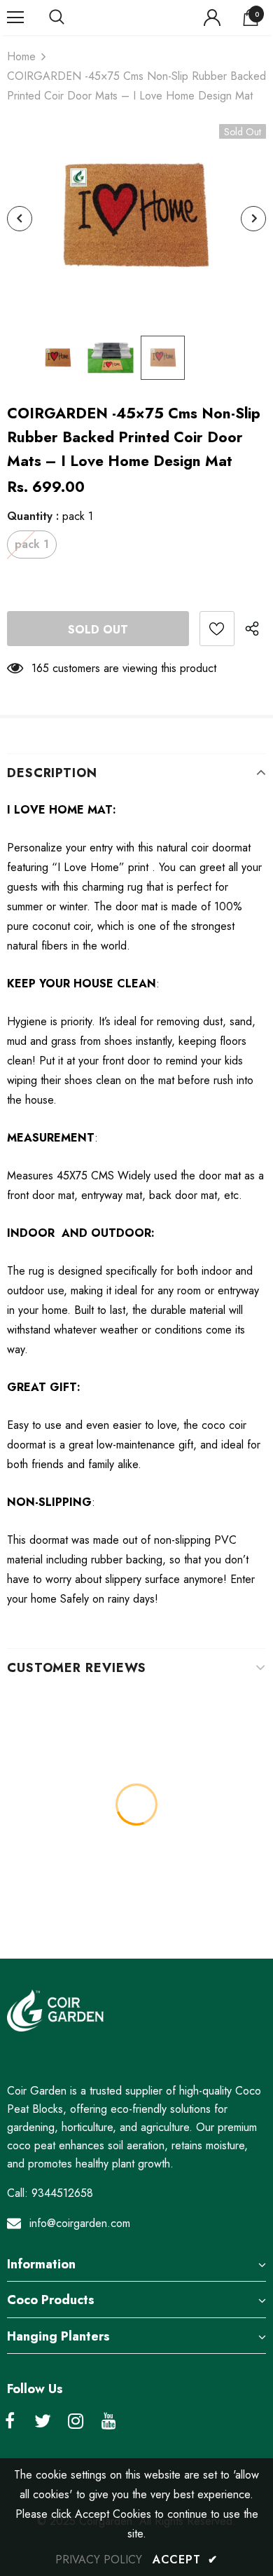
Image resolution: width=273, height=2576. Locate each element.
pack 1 (32, 544)
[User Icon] (212, 18)
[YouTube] (108, 2422)
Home (21, 56)
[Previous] (20, 219)
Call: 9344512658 (50, 2193)
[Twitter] (43, 2422)
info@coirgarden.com (80, 2223)
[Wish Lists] (217, 629)
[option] (136, 219)
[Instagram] (76, 2422)
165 (40, 668)
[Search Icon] (70, 18)
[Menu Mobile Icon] (15, 18)
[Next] (253, 219)
